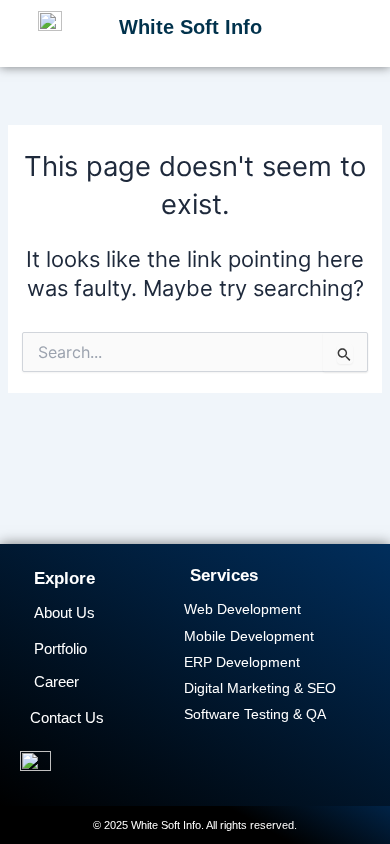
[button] (356, 31)
